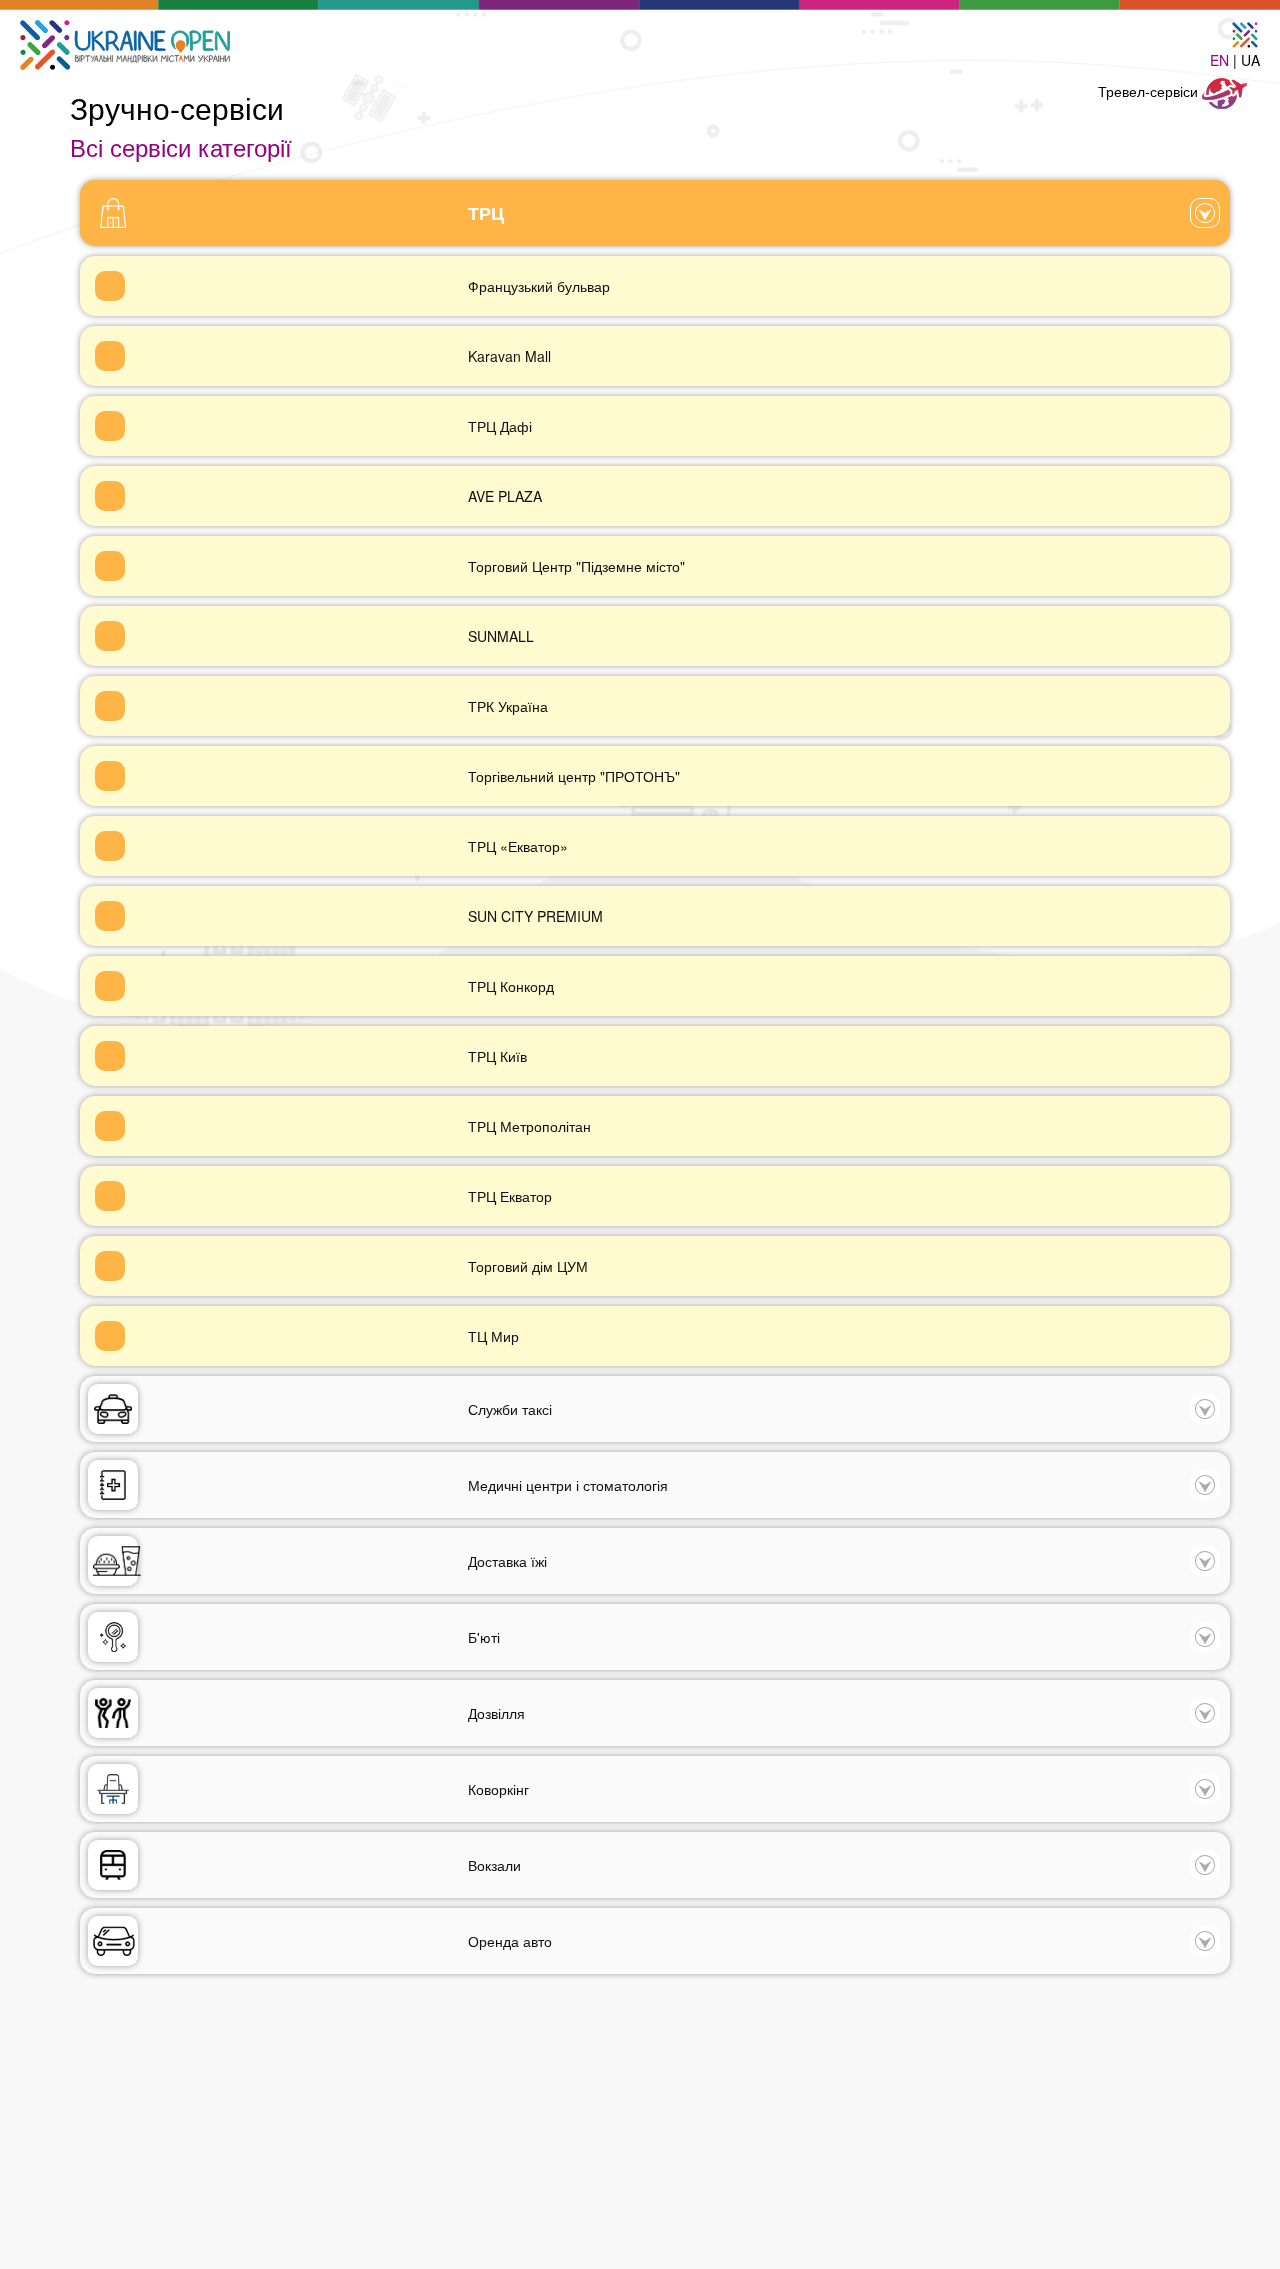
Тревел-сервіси (1150, 91)
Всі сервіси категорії (181, 146)
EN (1219, 60)
